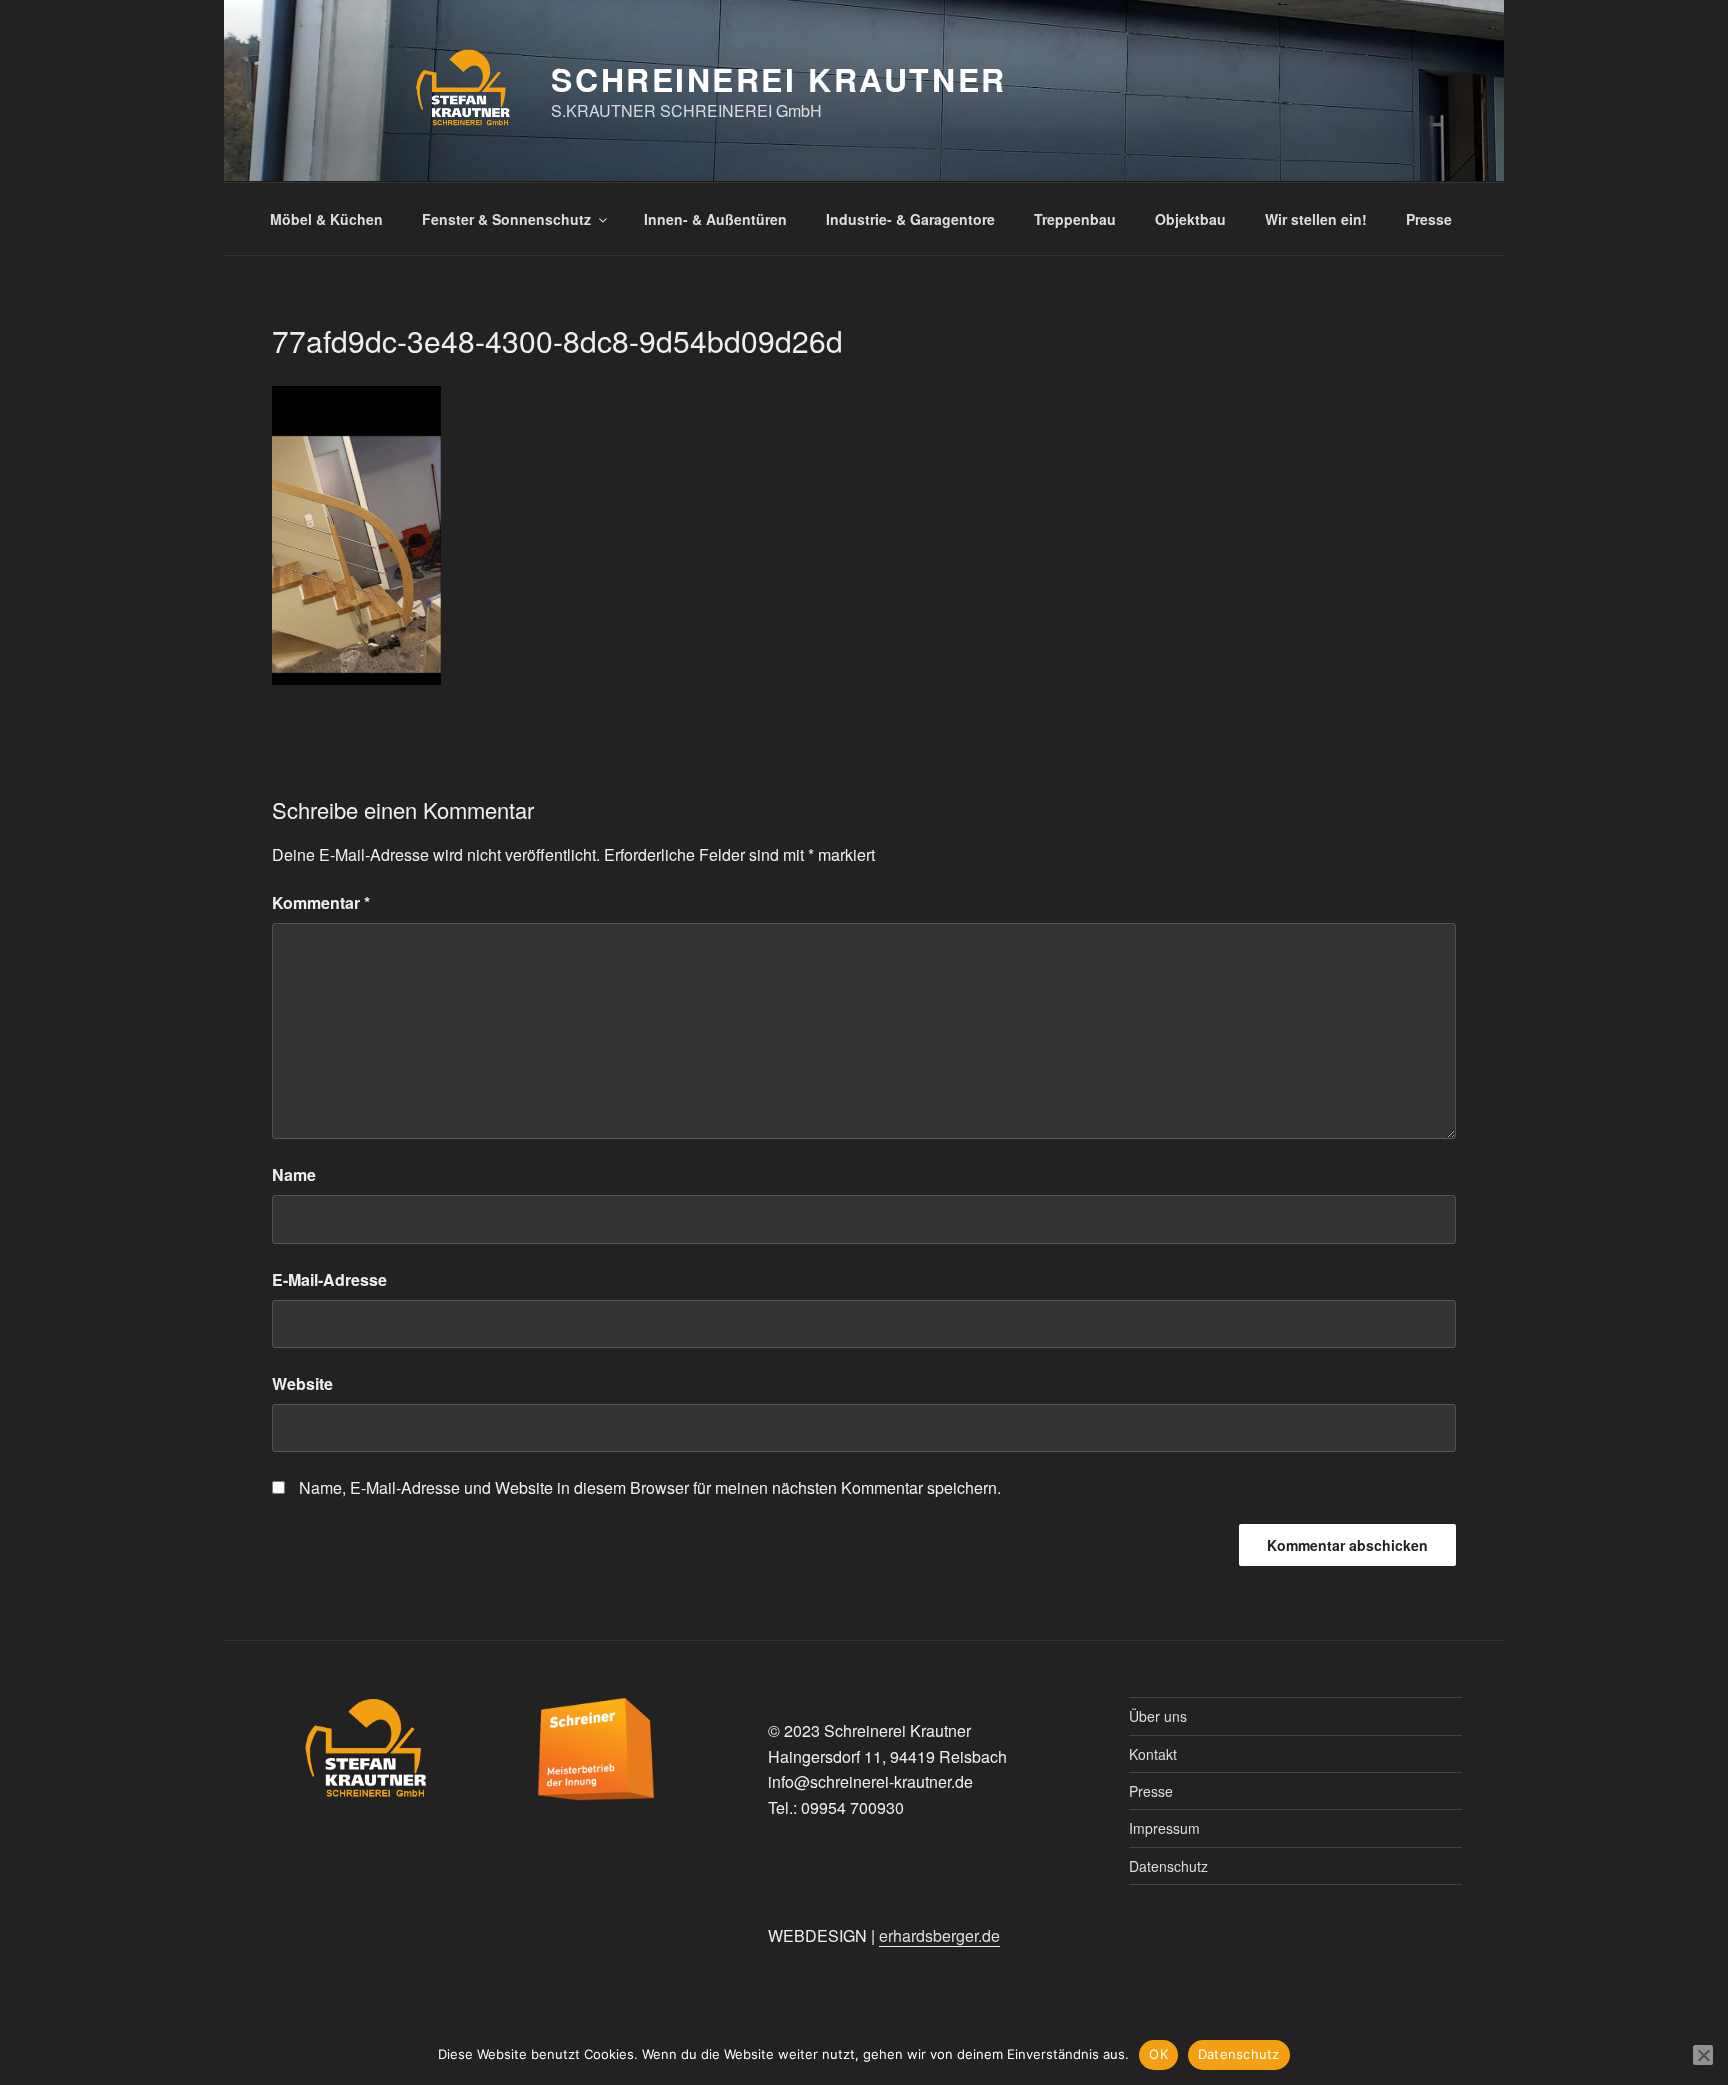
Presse (1429, 219)
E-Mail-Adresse (329, 1279)
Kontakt (1153, 1754)
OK (1158, 2054)
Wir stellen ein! (1316, 219)
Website (302, 1383)
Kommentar (321, 902)
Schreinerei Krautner (778, 79)
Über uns (1158, 1716)
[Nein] (1703, 2055)
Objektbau (1190, 219)
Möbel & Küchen (326, 219)
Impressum (1164, 1828)
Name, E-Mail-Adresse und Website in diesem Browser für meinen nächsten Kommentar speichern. (650, 1487)
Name (294, 1174)
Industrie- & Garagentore (910, 219)
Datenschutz (1168, 1866)
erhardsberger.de (939, 1935)
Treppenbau (1075, 219)
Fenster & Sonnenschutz (506, 219)
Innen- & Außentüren (715, 219)
